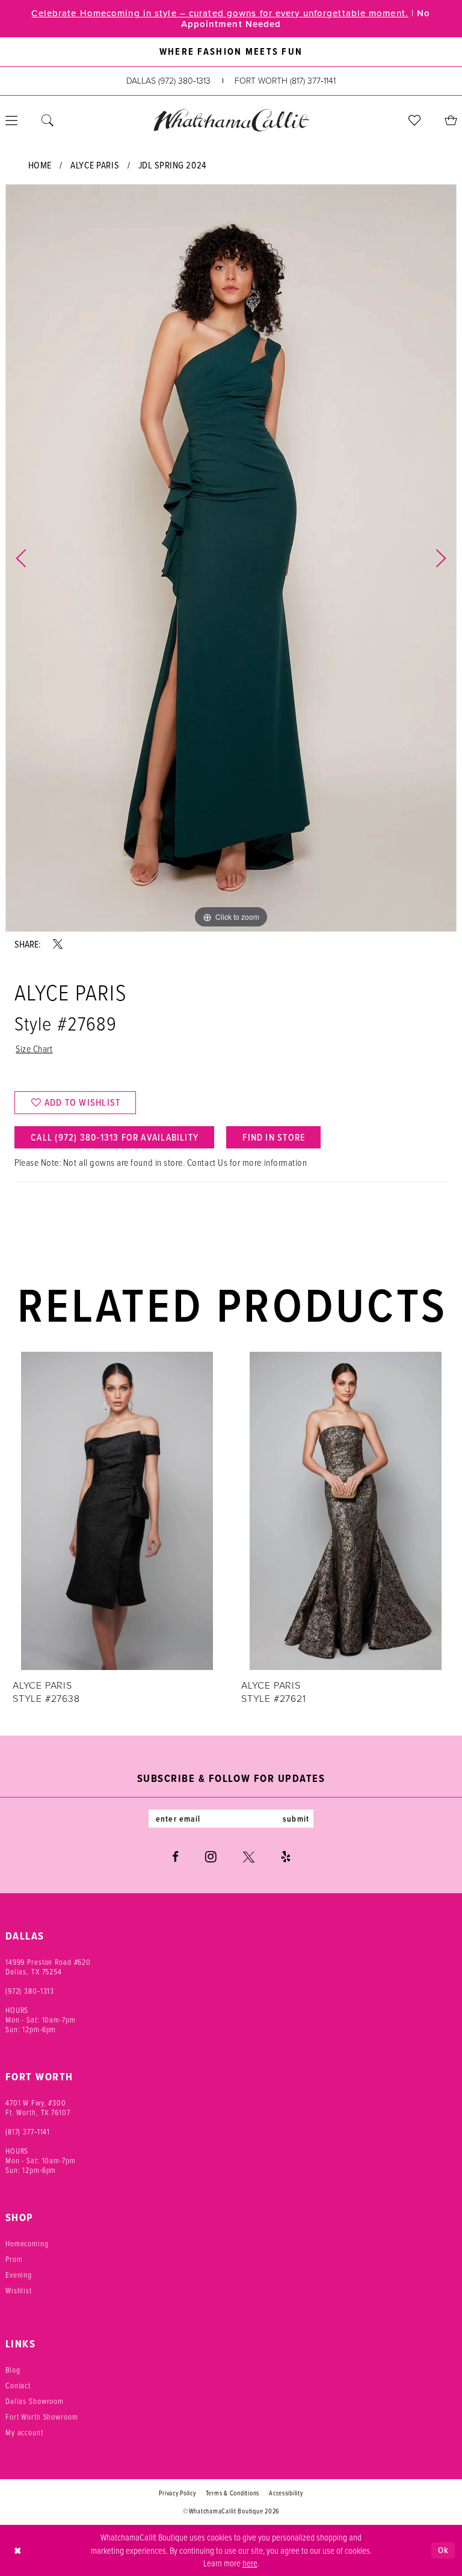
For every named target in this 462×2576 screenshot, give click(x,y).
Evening (19, 2275)
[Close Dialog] (18, 2550)
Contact (18, 2385)
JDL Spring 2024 (172, 165)
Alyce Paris (95, 165)
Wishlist (19, 2290)
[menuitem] (48, 120)
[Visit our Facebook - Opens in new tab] (175, 1857)
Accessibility (286, 2493)
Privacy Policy (177, 2493)
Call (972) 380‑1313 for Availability (115, 1137)
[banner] (231, 120)
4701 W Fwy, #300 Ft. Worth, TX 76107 (38, 2107)
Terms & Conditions (233, 2493)
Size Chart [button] (34, 1049)
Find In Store (274, 1137)
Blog (13, 2370)
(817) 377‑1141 (28, 2131)
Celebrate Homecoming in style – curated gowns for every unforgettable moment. (220, 13)
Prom (14, 2259)
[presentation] (117, 1511)
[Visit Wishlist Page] (414, 120)
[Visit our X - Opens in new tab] (249, 1857)
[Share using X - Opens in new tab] (58, 944)
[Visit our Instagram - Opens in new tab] (211, 1857)
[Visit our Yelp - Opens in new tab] (286, 1857)
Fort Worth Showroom (42, 2417)
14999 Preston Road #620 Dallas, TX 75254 (48, 1967)
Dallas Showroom (35, 2401)
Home (40, 165)
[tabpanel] (231, 558)
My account (24, 2432)
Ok (443, 2550)
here (250, 2563)
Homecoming (27, 2243)
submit (296, 1819)
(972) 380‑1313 (30, 1991)
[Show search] (48, 120)
